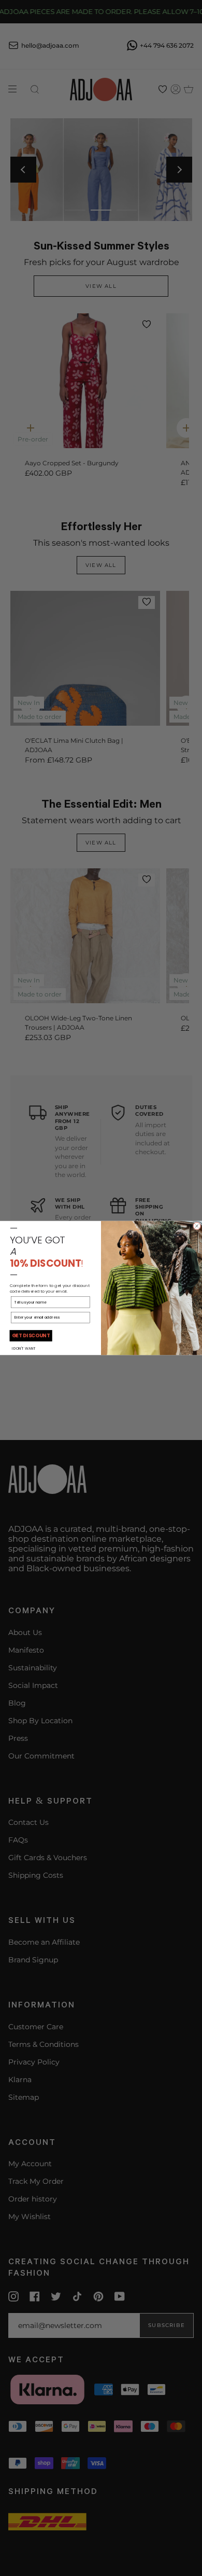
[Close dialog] (197, 1226)
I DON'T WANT (24, 1348)
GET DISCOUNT (31, 1336)
